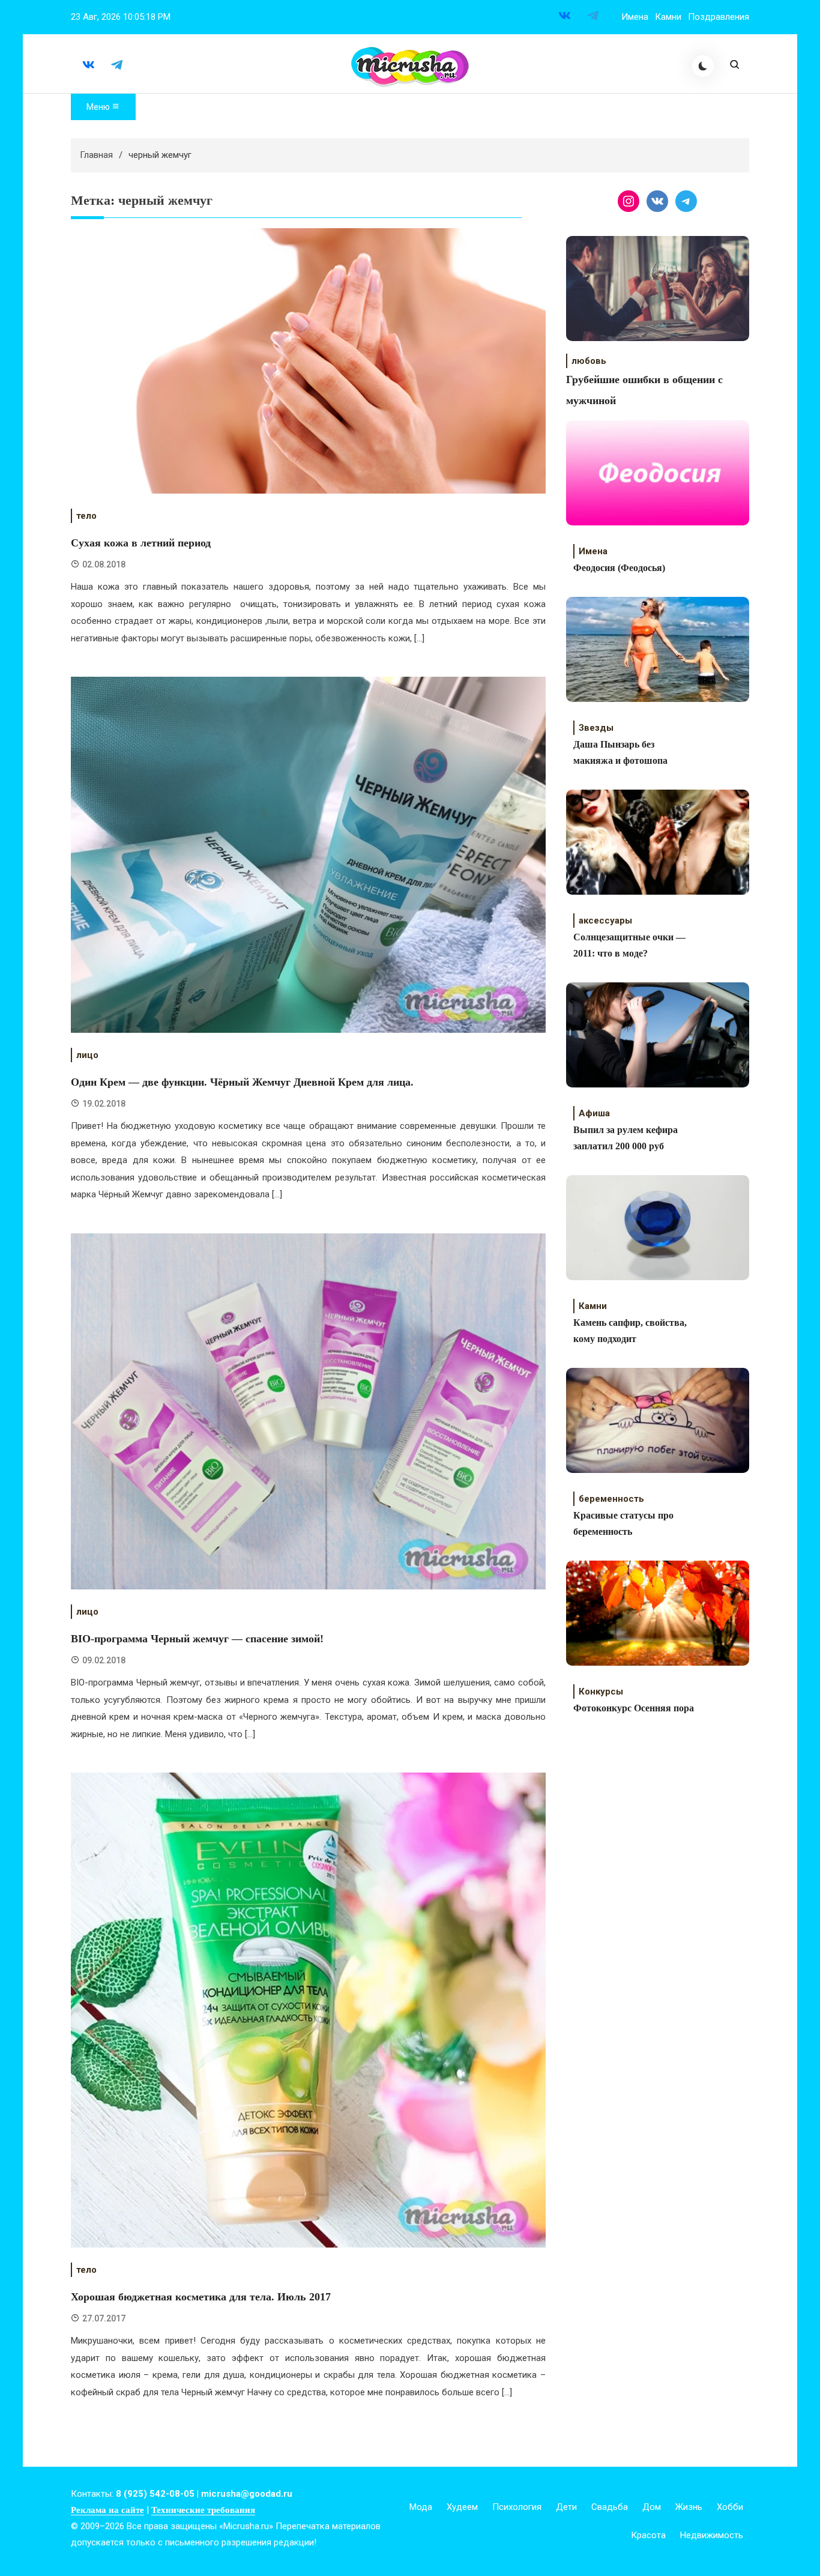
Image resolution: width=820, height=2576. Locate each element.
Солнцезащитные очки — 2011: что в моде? (629, 945)
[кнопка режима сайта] (703, 66)
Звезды (596, 728)
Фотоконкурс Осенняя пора (634, 1708)
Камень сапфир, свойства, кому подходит (630, 1331)
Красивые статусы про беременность (623, 1523)
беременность (611, 1499)
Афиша (594, 1113)
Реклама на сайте (107, 2510)
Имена (635, 17)
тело (86, 516)
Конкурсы (601, 1692)
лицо (87, 1055)
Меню (99, 107)
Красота (648, 2535)
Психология (517, 2507)
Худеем (462, 2507)
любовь (589, 361)
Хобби (730, 2507)
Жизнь (689, 2507)
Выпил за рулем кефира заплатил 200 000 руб (626, 1138)
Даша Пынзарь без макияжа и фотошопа (620, 752)
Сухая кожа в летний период (141, 543)
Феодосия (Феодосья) (619, 568)
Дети (566, 2507)
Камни (668, 17)
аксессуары (605, 921)
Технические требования (203, 2510)
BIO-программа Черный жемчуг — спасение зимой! (197, 1639)
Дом (652, 2507)
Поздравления (719, 17)
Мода (421, 2507)
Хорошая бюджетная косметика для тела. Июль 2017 (201, 2297)
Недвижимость (712, 2535)
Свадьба (610, 2507)
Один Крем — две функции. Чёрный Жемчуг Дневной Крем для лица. (242, 1082)
